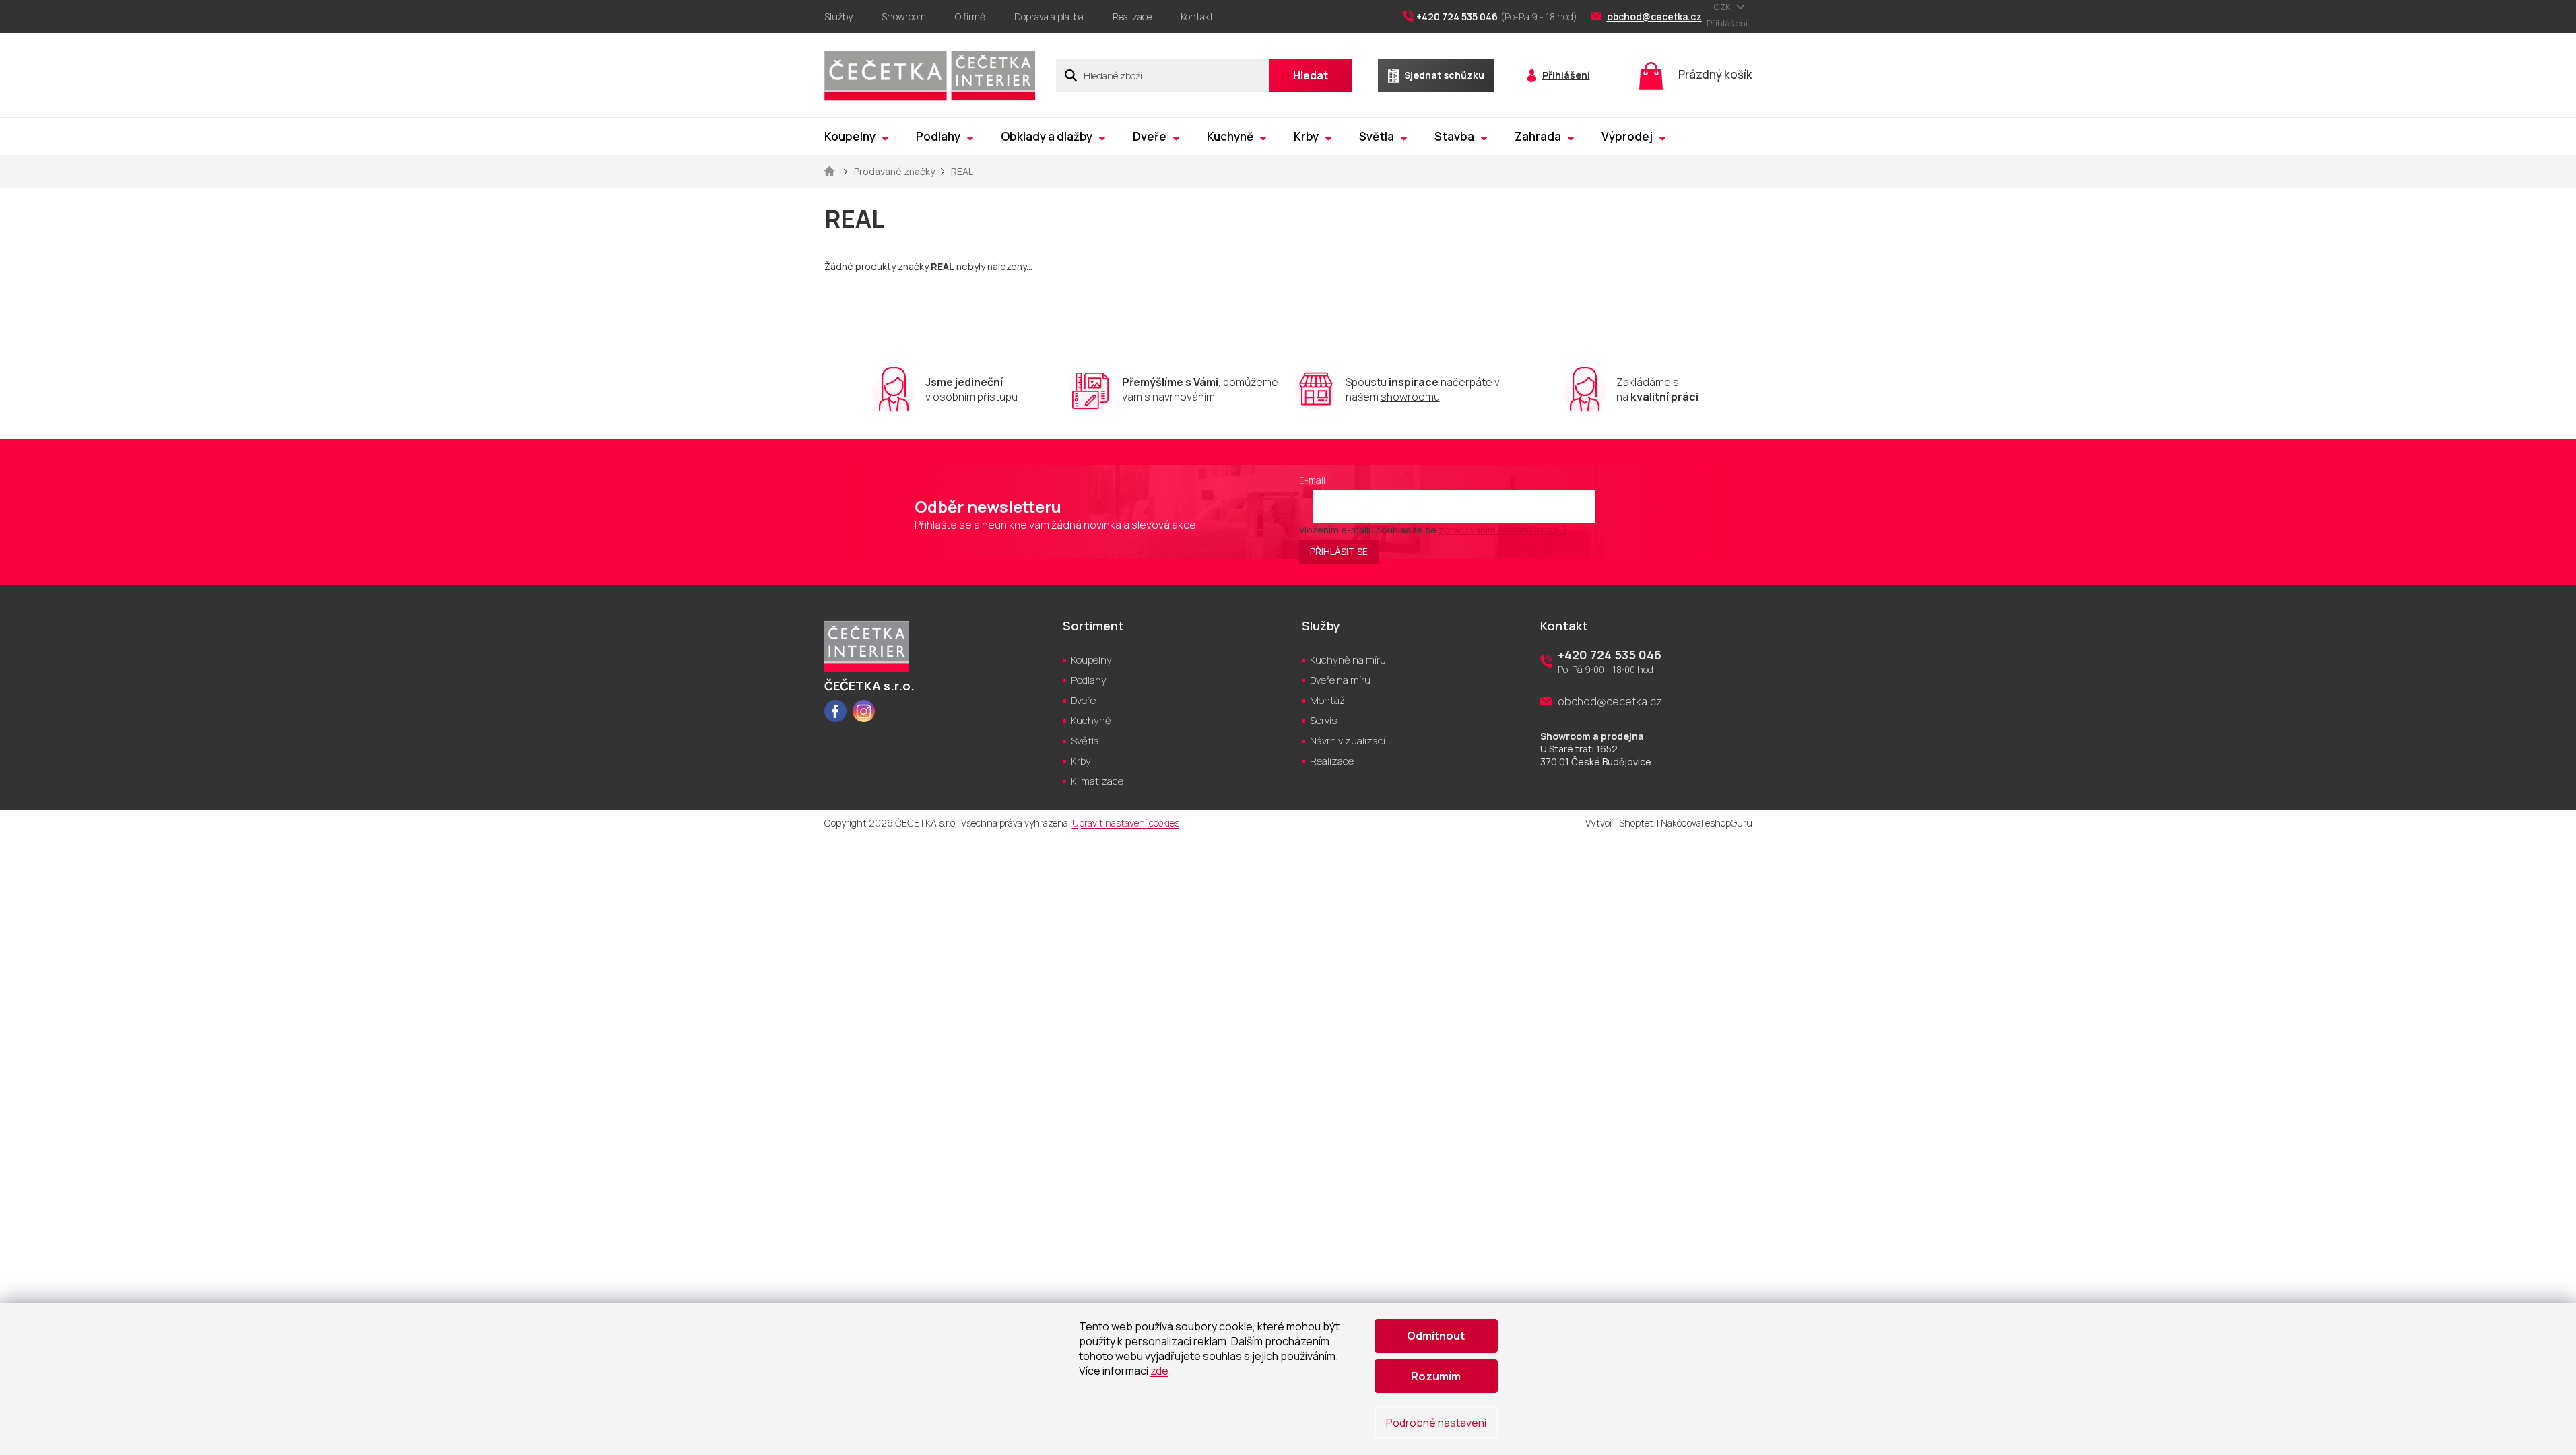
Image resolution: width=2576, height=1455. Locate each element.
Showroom (904, 17)
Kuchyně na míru (1348, 660)
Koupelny (1091, 660)
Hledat (1311, 75)
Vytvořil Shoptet (1619, 823)
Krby (1081, 761)
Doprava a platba (1049, 17)
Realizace (1132, 17)
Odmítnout (1436, 1336)
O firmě (970, 17)
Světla (1085, 741)
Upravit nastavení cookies (1126, 823)
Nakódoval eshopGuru (1707, 823)
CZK (1723, 7)
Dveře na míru (1340, 680)
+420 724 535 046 (1610, 655)
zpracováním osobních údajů (1502, 530)
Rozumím (1436, 1376)
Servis (1323, 720)
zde (1159, 1371)
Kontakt (1197, 17)
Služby (838, 17)
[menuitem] (856, 136)
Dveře (1083, 700)
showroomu (1410, 397)
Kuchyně (1091, 720)
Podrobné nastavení (1436, 1423)
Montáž (1327, 700)
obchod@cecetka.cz (1610, 701)
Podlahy (1089, 680)
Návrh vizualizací (1348, 741)
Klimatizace (1097, 781)
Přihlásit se (1339, 551)
